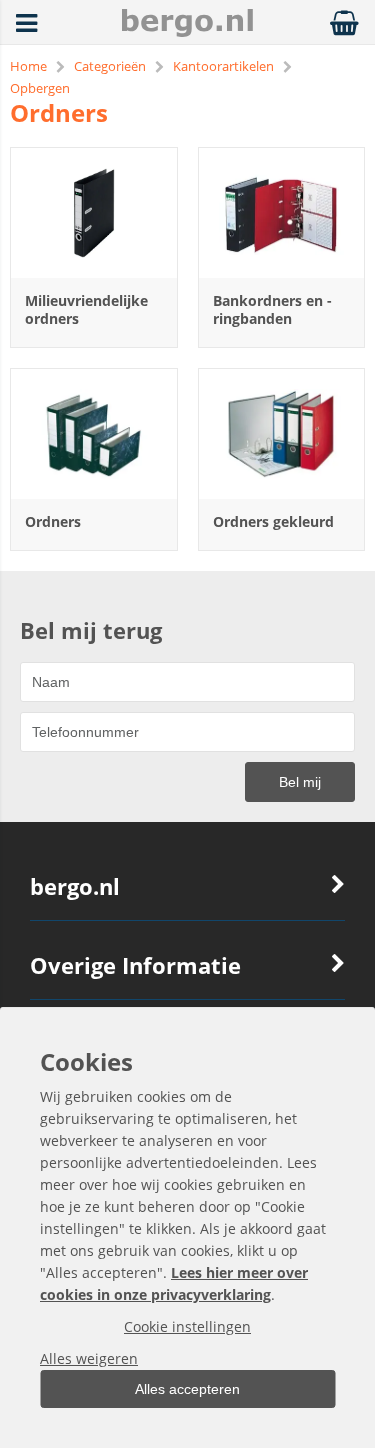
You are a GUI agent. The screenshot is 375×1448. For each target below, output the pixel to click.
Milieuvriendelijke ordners (86, 309)
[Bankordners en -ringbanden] (282, 213)
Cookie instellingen (187, 1326)
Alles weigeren (89, 1358)
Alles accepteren (187, 1389)
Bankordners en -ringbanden (272, 309)
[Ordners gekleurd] (282, 434)
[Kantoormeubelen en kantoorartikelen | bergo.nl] (187, 31)
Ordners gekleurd (273, 521)
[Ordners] (94, 434)
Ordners (53, 521)
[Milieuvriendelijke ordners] (94, 213)
